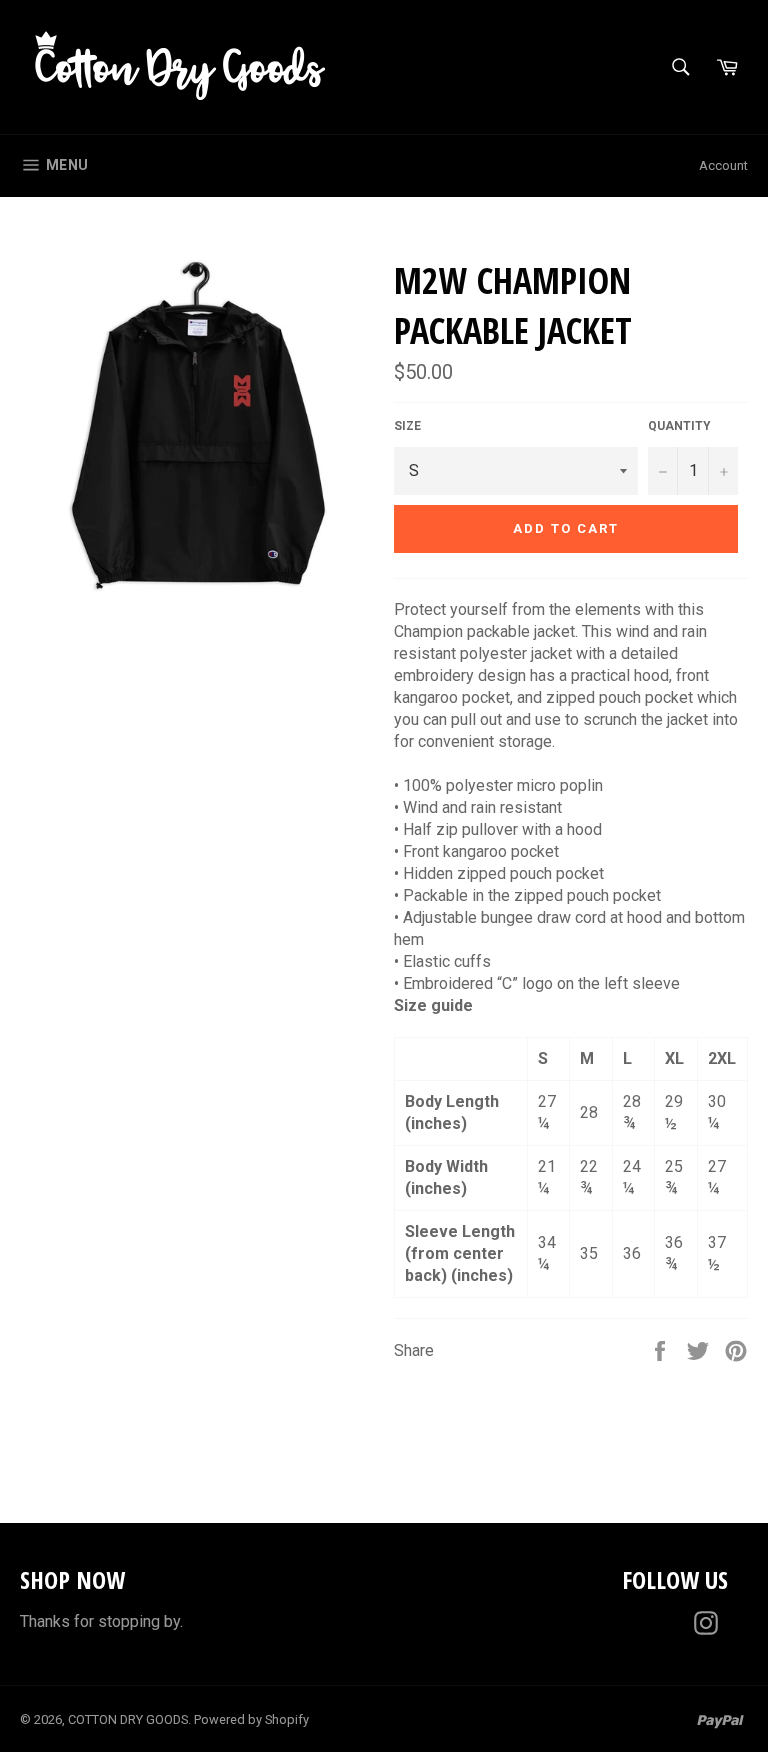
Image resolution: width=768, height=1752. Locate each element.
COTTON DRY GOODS (128, 1719)
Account (723, 165)
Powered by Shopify (251, 1719)
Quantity (679, 426)
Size (407, 426)
